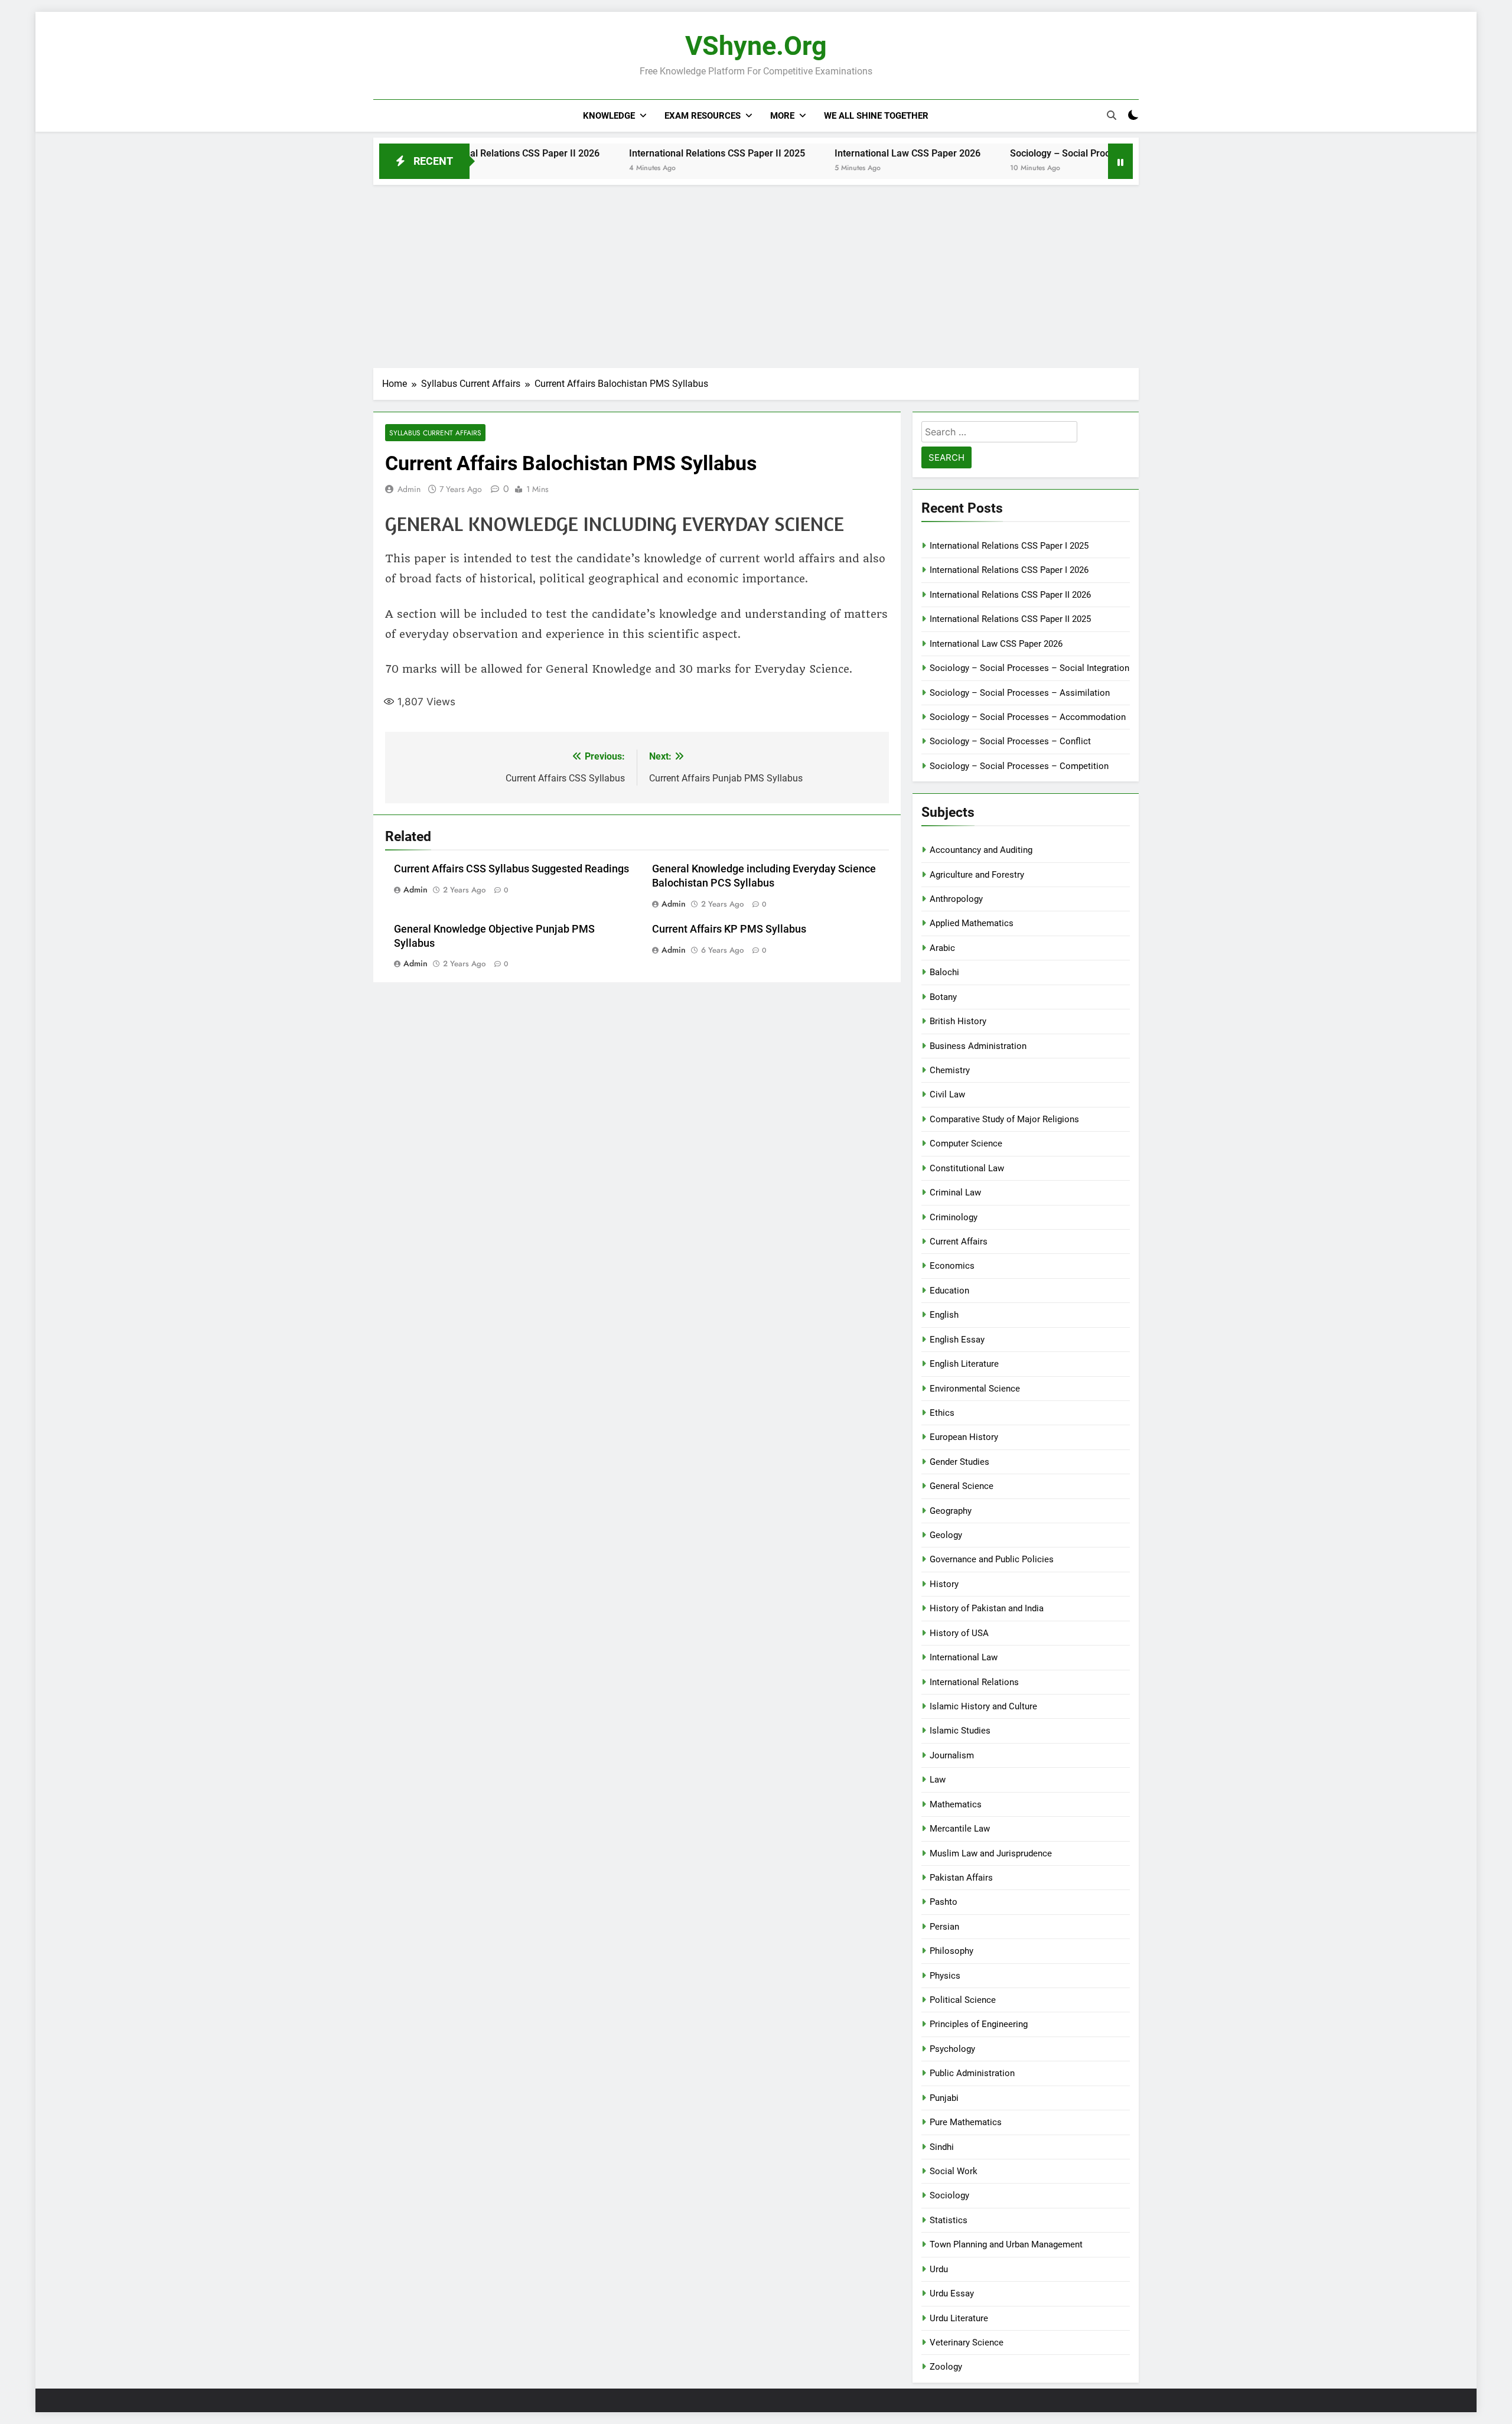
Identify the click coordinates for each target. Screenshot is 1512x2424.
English (944, 1315)
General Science (962, 1486)
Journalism (952, 1755)
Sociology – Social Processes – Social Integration (1037, 153)
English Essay (957, 1340)
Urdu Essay (952, 2293)
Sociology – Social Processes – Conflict (1010, 741)
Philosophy (951, 1951)
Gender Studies (959, 1462)
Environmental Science (975, 1389)
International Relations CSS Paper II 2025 (639, 153)
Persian (944, 1927)
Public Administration (972, 2073)
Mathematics (956, 1804)
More (782, 116)
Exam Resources (703, 116)
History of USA (959, 1633)
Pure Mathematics (966, 2122)
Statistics (949, 2220)
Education (949, 1291)
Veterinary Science (967, 2342)
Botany (943, 997)
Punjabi (944, 2098)
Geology (946, 1535)
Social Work (954, 2171)
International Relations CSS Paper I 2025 (1009, 546)
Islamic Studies (960, 1731)
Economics (952, 1266)
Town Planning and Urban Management (1006, 2244)
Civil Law (947, 1094)
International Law (964, 1657)
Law (938, 1780)
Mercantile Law (960, 1829)
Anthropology (956, 899)
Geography (951, 1511)
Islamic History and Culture (983, 1706)
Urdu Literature (959, 2318)
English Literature (964, 1364)
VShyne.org (756, 46)
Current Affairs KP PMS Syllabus (729, 929)
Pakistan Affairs (961, 1878)
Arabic (942, 948)
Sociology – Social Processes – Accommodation (1028, 717)
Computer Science (966, 1143)
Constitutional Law (967, 1168)
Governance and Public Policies (992, 1559)
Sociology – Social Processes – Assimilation (1020, 693)
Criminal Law (955, 1193)
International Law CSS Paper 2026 (830, 153)
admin (409, 489)
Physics (945, 1976)
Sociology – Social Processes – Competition (1019, 766)
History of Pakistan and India (987, 1608)
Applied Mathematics (972, 923)
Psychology (952, 2049)
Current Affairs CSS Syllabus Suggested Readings (511, 869)
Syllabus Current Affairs (435, 433)
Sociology (949, 2195)
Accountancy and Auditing (981, 850)
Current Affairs (959, 1242)
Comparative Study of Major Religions (1004, 1119)
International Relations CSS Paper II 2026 (1010, 595)
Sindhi (942, 2147)
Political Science (963, 2000)
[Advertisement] (756, 273)
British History (958, 1021)
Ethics (942, 1413)
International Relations (974, 1682)
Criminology (954, 1217)
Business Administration (978, 1046)
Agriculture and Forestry (977, 875)
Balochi (944, 972)
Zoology (946, 2367)
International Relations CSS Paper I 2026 (1009, 570)
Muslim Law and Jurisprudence (991, 1853)
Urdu (939, 2269)
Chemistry (950, 1070)
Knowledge (609, 116)
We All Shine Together (876, 116)
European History (964, 1437)
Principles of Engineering (979, 2024)
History (944, 1584)
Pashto (944, 1902)
